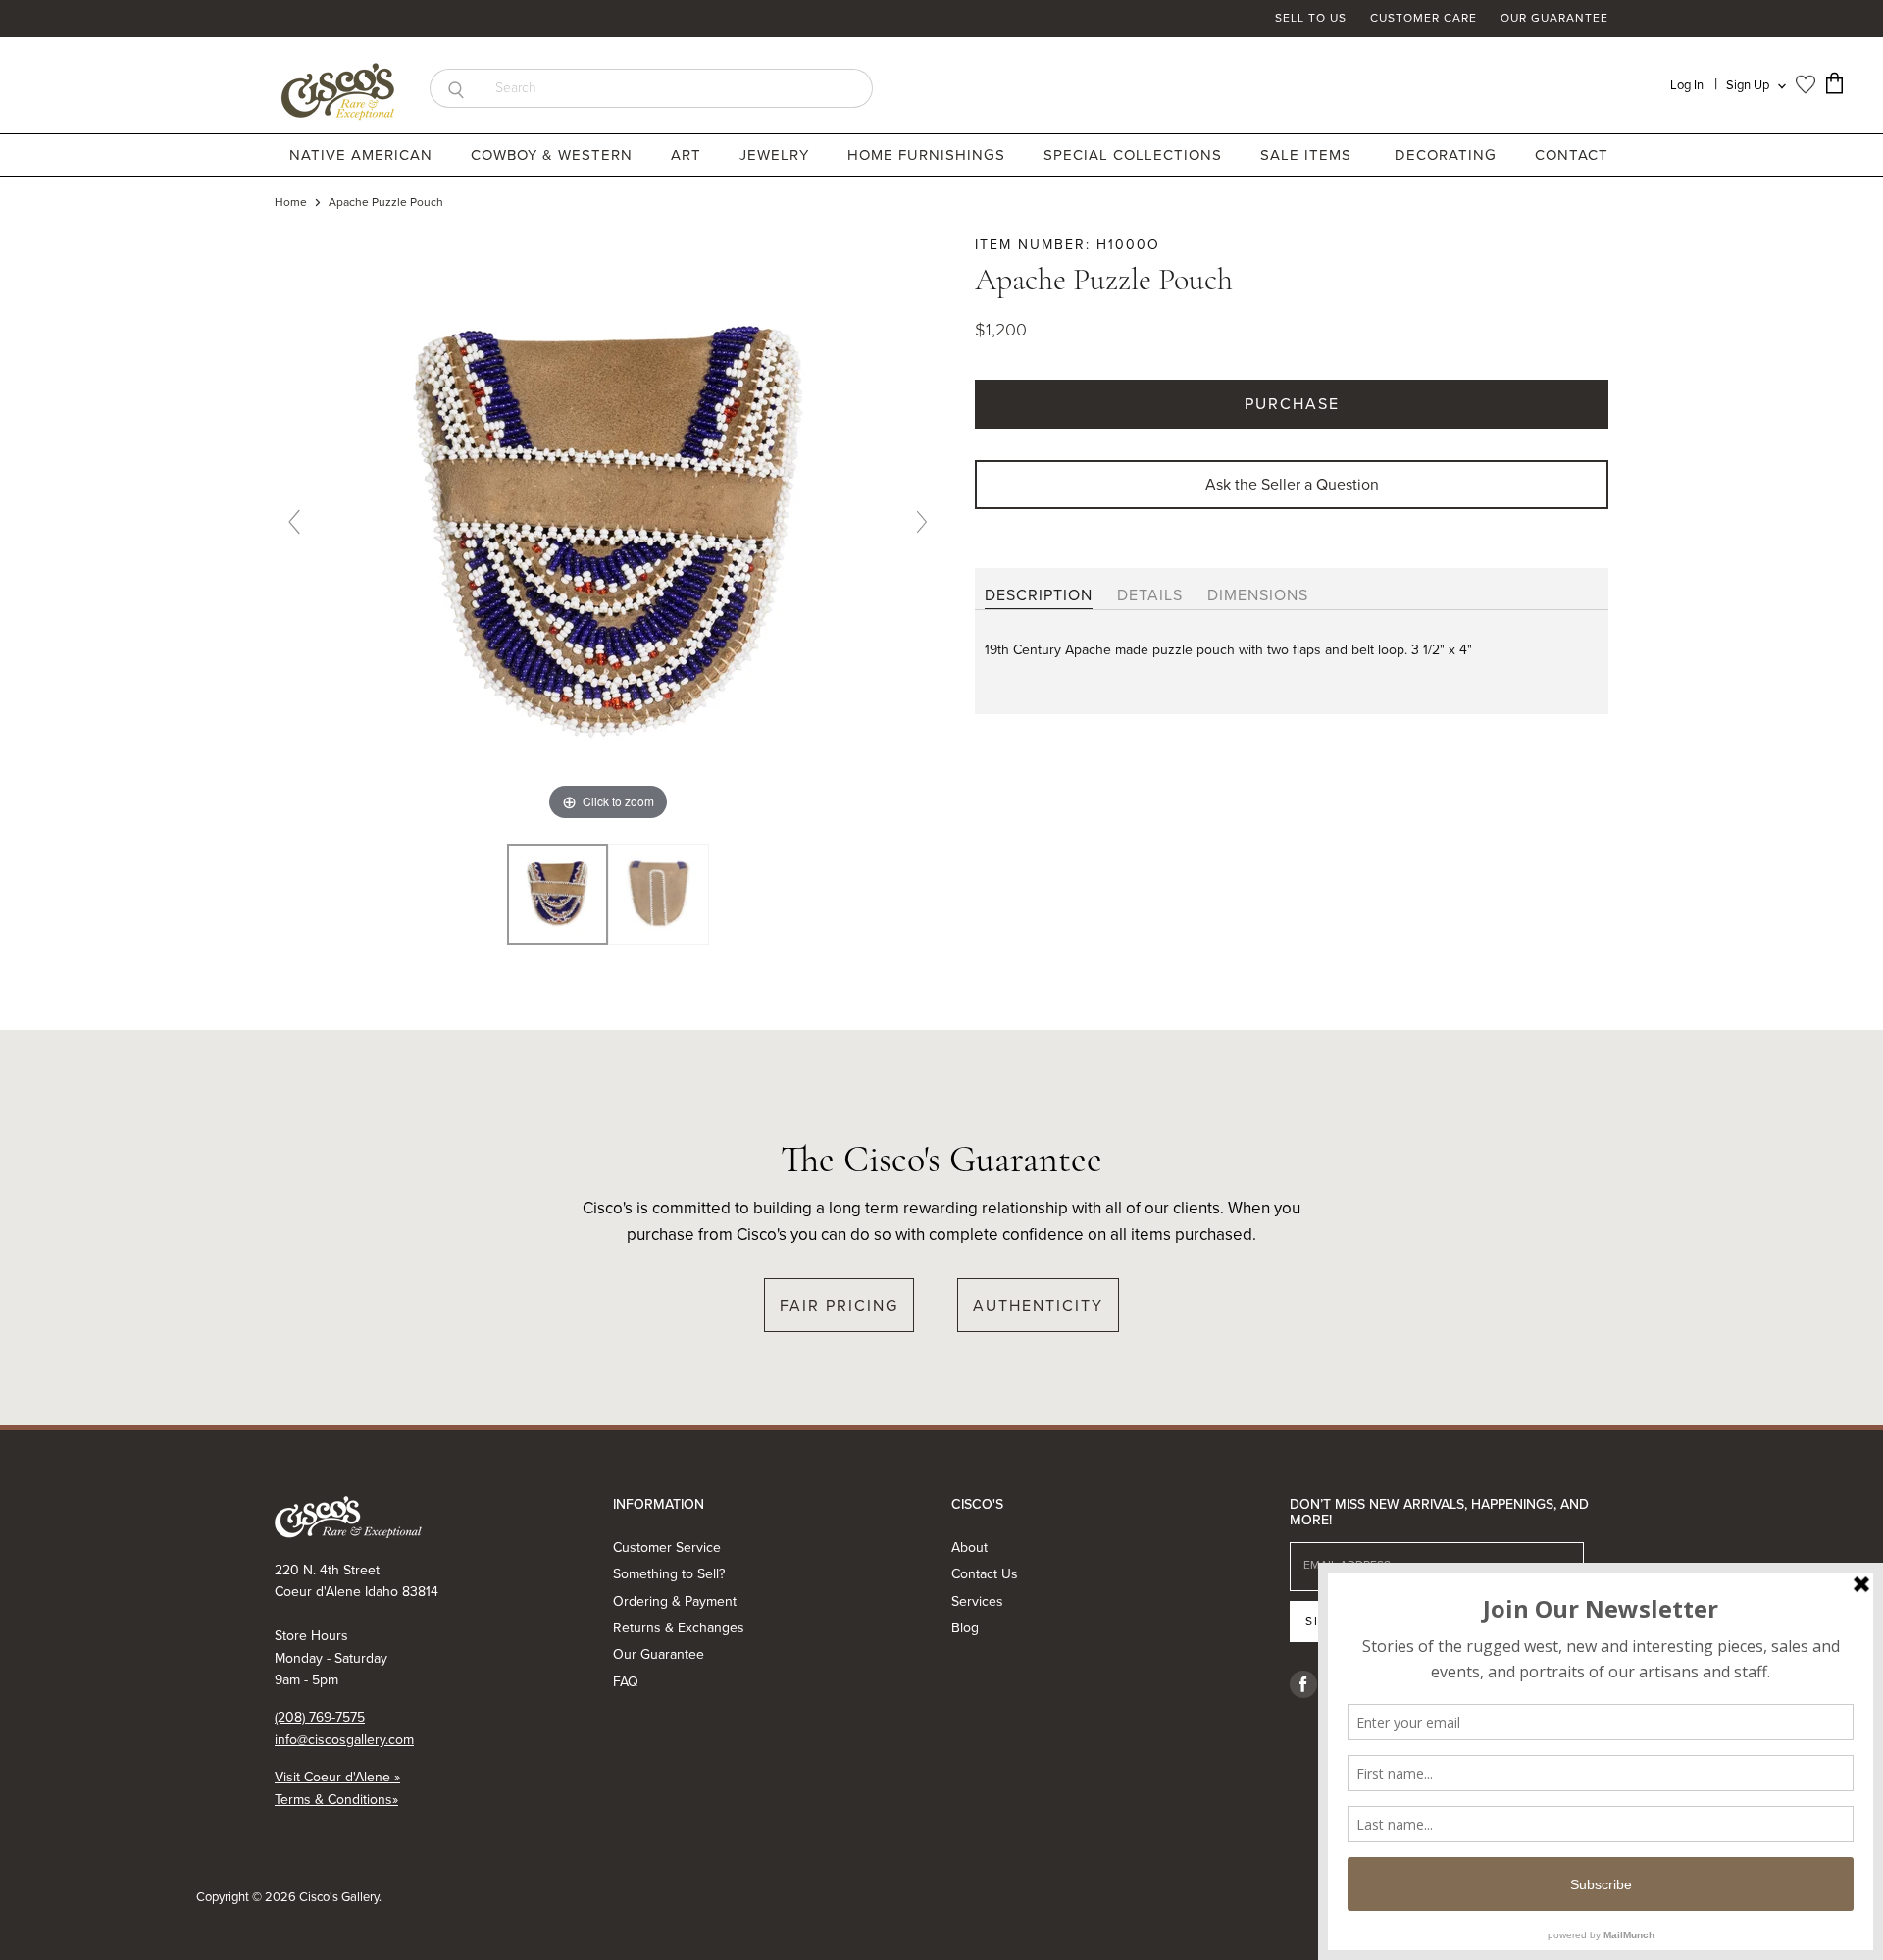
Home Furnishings (929, 155)
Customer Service (667, 1547)
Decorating (1448, 155)
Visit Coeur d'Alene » (337, 1777)
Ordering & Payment (675, 1601)
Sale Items (1306, 155)
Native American (363, 155)
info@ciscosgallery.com (344, 1740)
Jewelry (777, 155)
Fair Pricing (839, 1305)
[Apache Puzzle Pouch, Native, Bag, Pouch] (558, 895)
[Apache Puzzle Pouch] (659, 895)
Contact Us (985, 1574)
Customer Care (1424, 19)
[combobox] (677, 88)
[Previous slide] (294, 522)
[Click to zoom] (608, 529)
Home (291, 203)
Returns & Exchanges (679, 1628)
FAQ (626, 1682)
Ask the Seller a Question (1292, 484)
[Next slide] (922, 522)
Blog (965, 1628)
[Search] (456, 88)
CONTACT (1572, 155)
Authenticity (1038, 1305)
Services (977, 1601)
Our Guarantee (1554, 19)
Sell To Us (1311, 19)
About (969, 1547)
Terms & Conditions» (336, 1800)
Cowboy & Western (554, 155)
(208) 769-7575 (320, 1717)
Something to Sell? (669, 1574)
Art (688, 155)
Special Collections (1135, 155)
